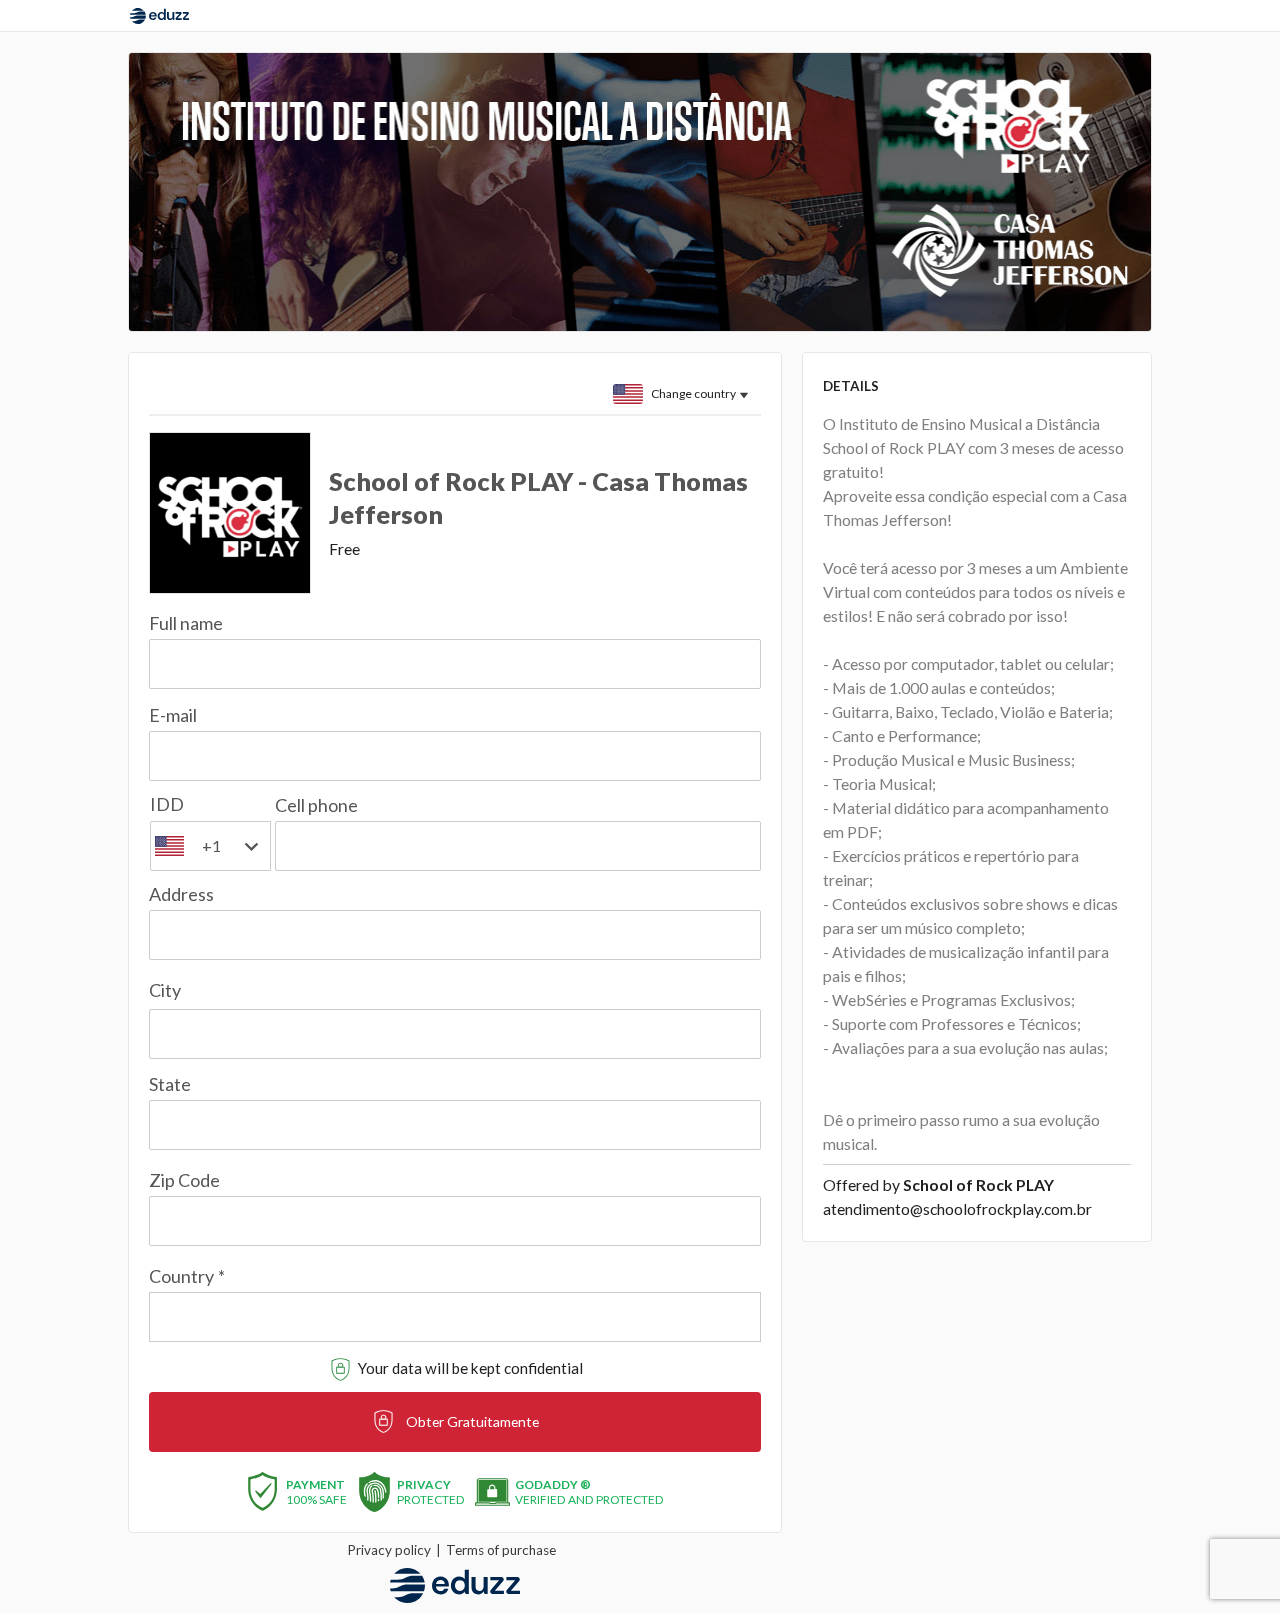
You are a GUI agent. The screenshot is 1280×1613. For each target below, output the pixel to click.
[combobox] (455, 1305)
